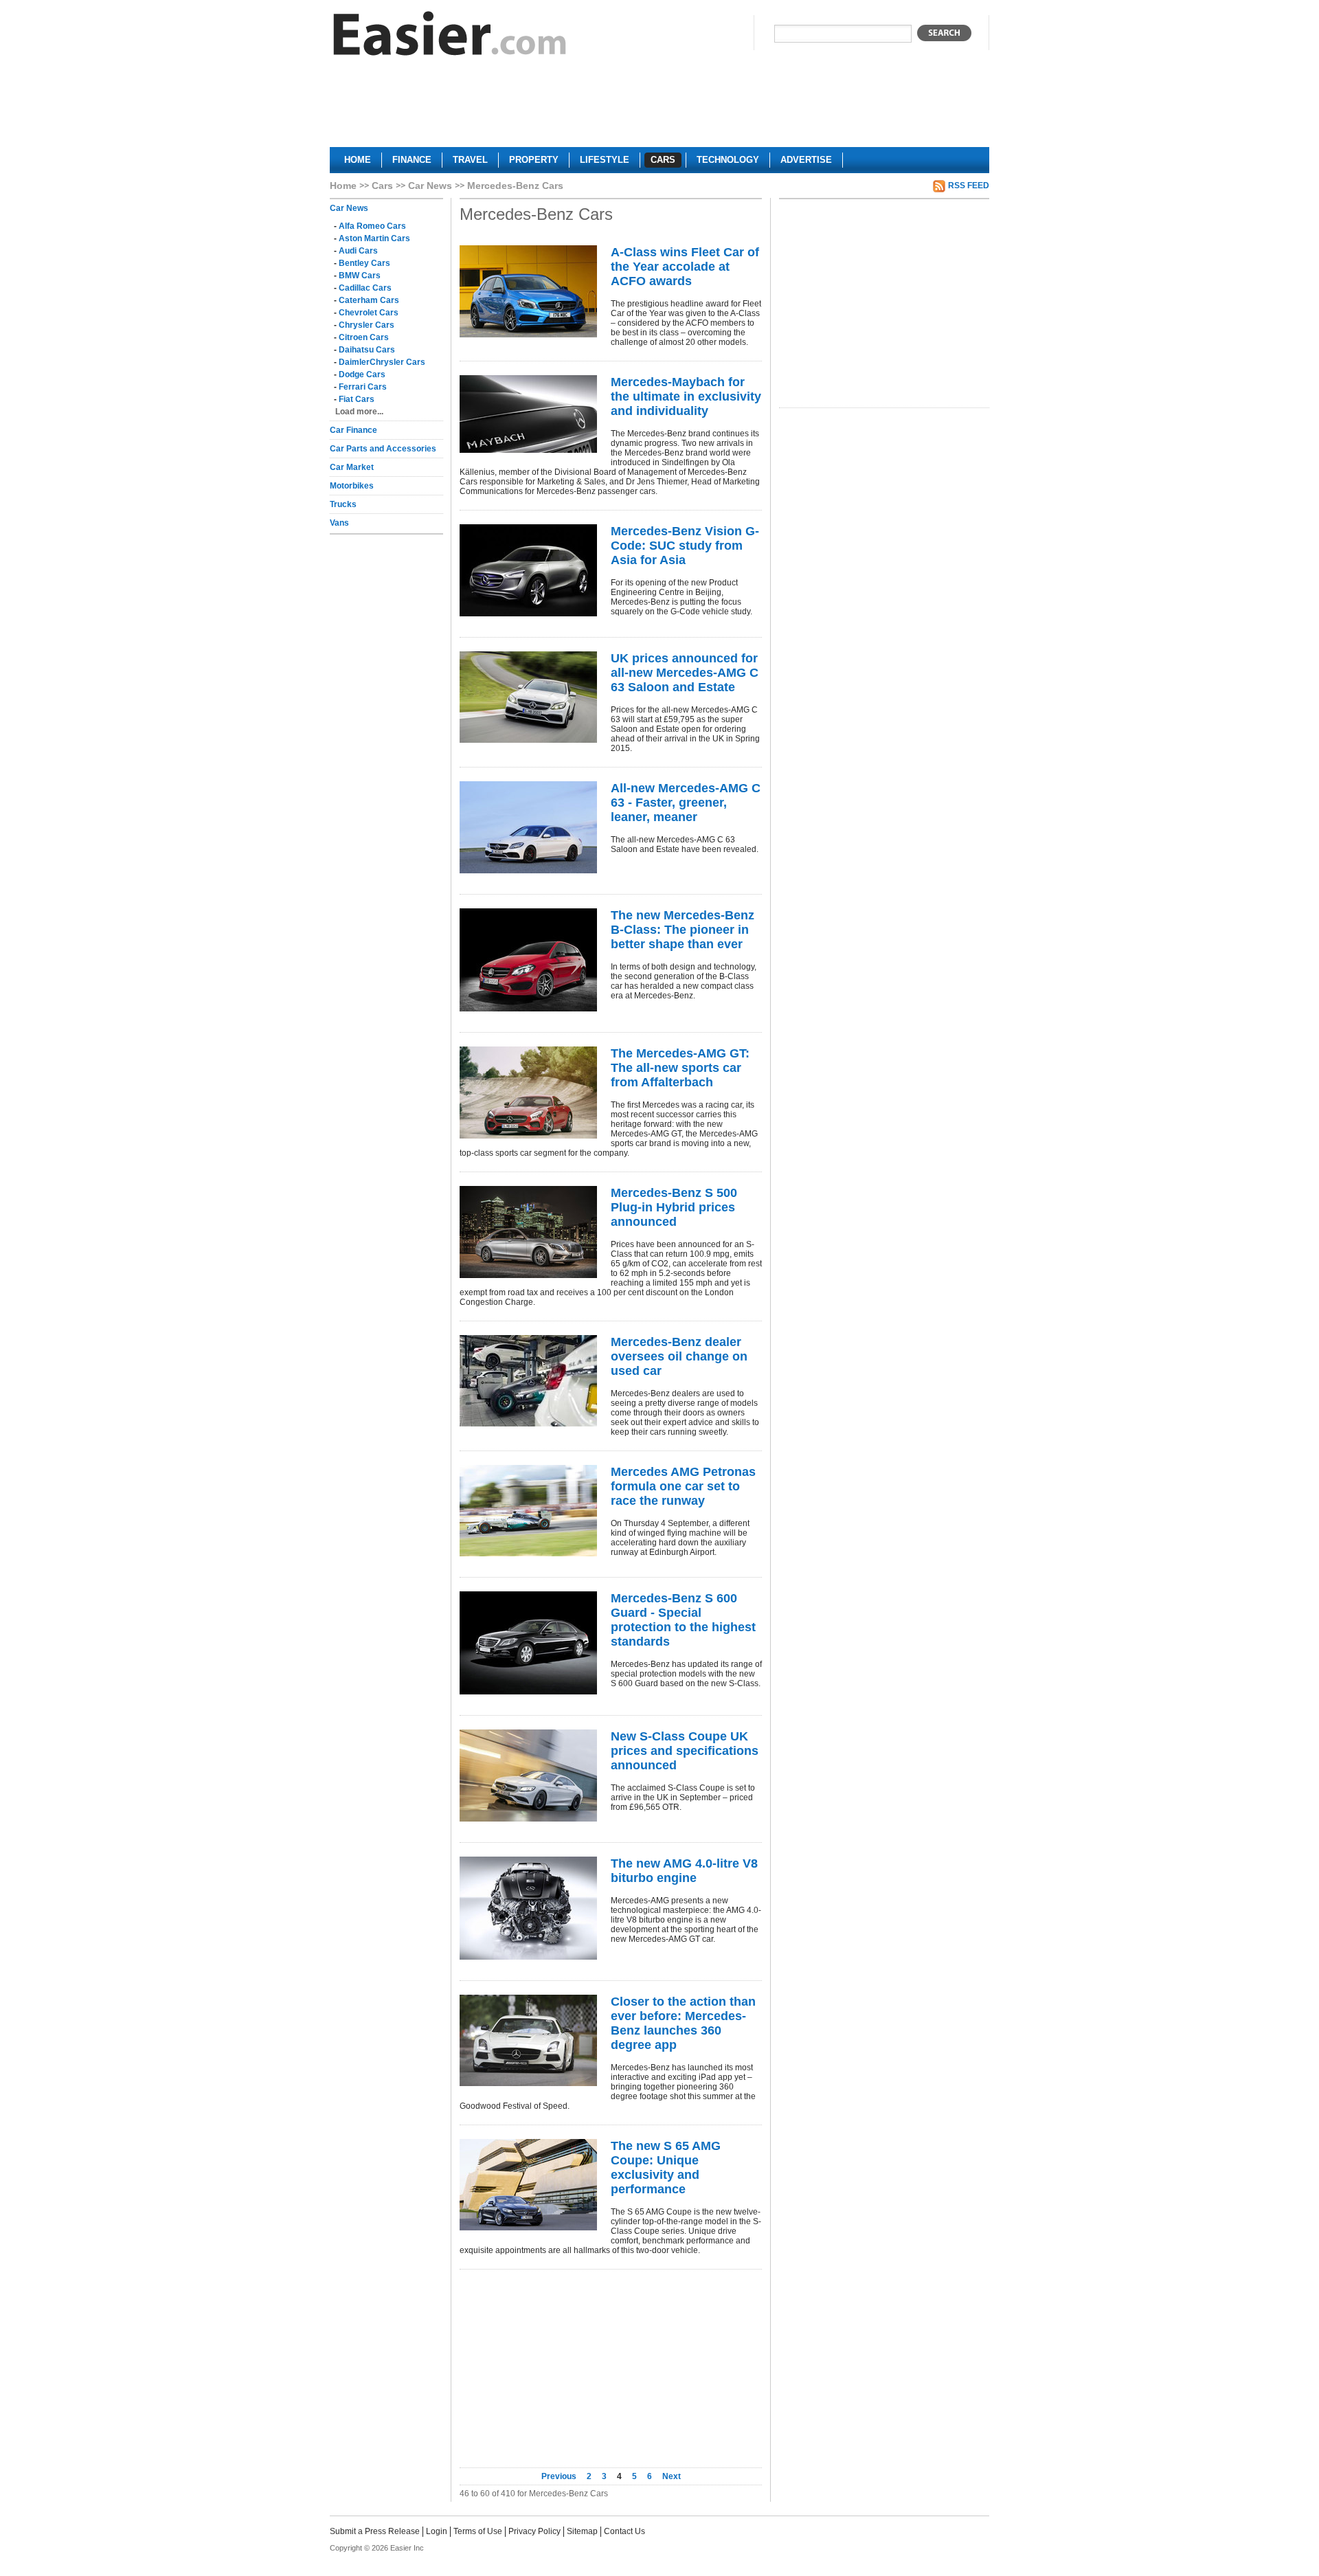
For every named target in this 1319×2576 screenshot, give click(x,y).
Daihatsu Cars (367, 350)
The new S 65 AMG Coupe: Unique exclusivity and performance (666, 2168)
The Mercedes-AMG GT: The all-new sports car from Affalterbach (680, 1068)
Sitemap (582, 2531)
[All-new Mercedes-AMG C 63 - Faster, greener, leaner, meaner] (528, 827)
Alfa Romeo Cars (372, 226)
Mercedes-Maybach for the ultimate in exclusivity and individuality (686, 396)
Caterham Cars (369, 300)
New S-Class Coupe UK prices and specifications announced (685, 1751)
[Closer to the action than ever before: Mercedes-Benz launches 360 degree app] (528, 2040)
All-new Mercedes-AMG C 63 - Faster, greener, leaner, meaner (686, 803)
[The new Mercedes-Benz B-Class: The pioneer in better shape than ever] (528, 960)
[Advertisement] (659, 107)
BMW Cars (360, 276)
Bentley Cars (364, 263)
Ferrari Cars (363, 387)
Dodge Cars (362, 374)
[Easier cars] (450, 37)
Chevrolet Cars (369, 313)
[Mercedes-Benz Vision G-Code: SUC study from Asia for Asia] (528, 570)
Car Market (352, 467)
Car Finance (353, 430)
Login (437, 2531)
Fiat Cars (357, 399)
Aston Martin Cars (374, 238)
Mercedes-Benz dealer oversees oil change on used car (679, 1356)
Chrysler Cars (367, 325)
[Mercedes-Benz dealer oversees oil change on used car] (528, 1381)
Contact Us (624, 2531)
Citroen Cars (364, 337)
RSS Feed (969, 186)
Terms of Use (478, 2531)
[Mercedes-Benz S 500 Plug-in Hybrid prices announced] (528, 1232)
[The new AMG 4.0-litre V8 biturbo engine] (528, 1908)
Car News (430, 186)
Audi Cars (358, 251)
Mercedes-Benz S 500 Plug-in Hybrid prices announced (674, 1207)
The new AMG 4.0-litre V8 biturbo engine (684, 1871)
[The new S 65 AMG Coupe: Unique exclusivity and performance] (528, 2185)
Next (672, 2476)
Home (343, 186)
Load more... (359, 412)
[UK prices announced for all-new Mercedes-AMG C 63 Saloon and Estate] (528, 697)
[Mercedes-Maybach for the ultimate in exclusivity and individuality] (528, 414)
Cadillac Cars (365, 288)
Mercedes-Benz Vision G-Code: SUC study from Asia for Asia (685, 546)
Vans (339, 523)
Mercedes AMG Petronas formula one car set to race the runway (683, 1486)
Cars (382, 186)
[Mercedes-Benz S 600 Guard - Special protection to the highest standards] (528, 1643)
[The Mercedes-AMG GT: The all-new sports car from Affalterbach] (528, 1093)
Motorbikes (352, 486)
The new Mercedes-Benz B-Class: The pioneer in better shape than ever (683, 930)
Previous (560, 2476)
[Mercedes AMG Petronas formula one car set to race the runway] (528, 1511)
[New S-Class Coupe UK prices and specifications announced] (528, 1776)
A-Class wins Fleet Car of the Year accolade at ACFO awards (685, 267)
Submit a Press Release (375, 2531)
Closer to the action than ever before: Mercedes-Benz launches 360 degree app (683, 2023)
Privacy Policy (534, 2531)
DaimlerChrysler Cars (382, 362)
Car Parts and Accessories (383, 449)
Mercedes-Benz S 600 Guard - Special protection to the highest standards (683, 1620)
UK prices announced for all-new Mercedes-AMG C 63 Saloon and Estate (685, 673)
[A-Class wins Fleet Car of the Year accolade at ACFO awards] (528, 291)
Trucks (343, 504)
